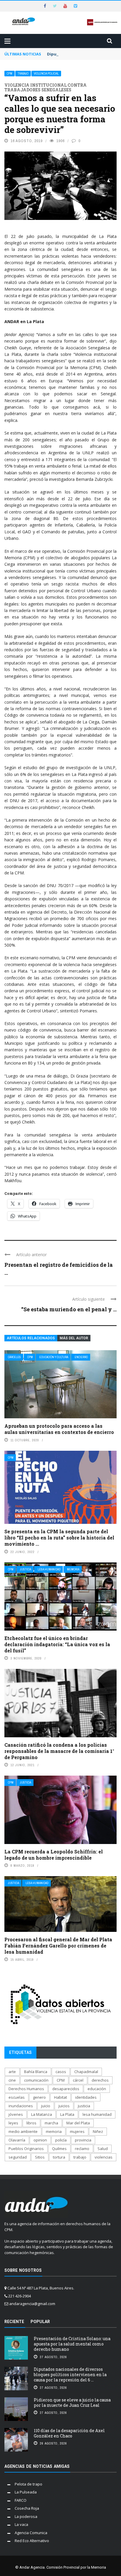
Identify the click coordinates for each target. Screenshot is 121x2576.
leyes (13, 2123)
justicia (84, 2106)
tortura (59, 2157)
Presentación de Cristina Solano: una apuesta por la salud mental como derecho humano (72, 2344)
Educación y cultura (54, 1357)
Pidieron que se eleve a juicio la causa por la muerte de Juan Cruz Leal (72, 2403)
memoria (54, 2131)
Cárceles (14, 1357)
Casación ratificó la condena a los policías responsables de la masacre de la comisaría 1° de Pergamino (59, 1751)
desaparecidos (66, 2089)
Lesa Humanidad (49, 1569)
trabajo (80, 2157)
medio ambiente (23, 2131)
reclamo (82, 2149)
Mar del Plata (78, 2123)
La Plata (67, 2114)
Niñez (98, 2131)
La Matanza (42, 2114)
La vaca (21, 2524)
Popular (40, 2322)
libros (31, 2123)
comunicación (36, 2080)
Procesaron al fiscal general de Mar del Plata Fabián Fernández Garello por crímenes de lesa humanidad (58, 1946)
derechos (100, 2080)
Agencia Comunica (31, 2533)
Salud (103, 2149)
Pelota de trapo (28, 2484)
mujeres (77, 2131)
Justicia (26, 1569)
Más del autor (74, 1338)
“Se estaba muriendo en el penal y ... (69, 1309)
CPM (10, 74)
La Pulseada (26, 2492)
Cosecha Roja (27, 2508)
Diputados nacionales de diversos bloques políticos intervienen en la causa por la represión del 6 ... (70, 2375)
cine (12, 2080)
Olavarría (17, 2140)
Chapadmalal (86, 2072)
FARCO (21, 2500)
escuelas (17, 2097)
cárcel (78, 2080)
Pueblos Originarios (26, 2149)
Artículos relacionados (31, 1338)
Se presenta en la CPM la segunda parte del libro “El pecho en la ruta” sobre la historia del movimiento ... (59, 1538)
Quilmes (59, 2149)
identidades (86, 2097)
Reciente (14, 2322)
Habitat (60, 2097)
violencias (104, 2157)
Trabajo (23, 74)
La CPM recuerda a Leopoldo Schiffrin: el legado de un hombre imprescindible (54, 1855)
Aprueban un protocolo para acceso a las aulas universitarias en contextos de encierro (59, 1429)
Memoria (73, 1569)
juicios (64, 2106)
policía (61, 2140)
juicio (46, 2106)
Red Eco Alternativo (32, 2541)
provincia (83, 2140)
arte (12, 2072)
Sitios (40, 2157)
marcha (51, 2123)
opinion (40, 2140)
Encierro (81, 1357)
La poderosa (26, 2516)
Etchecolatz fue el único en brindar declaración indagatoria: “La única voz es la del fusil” (57, 1644)
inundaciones (21, 2106)
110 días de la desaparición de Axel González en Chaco (69, 2433)
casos (61, 2072)
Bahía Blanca (36, 2072)
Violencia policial (46, 74)
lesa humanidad (97, 2114)
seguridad (18, 2157)
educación (97, 2089)
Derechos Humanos (26, 2089)
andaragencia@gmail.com (32, 2304)
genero (39, 2097)
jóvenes (16, 2114)
